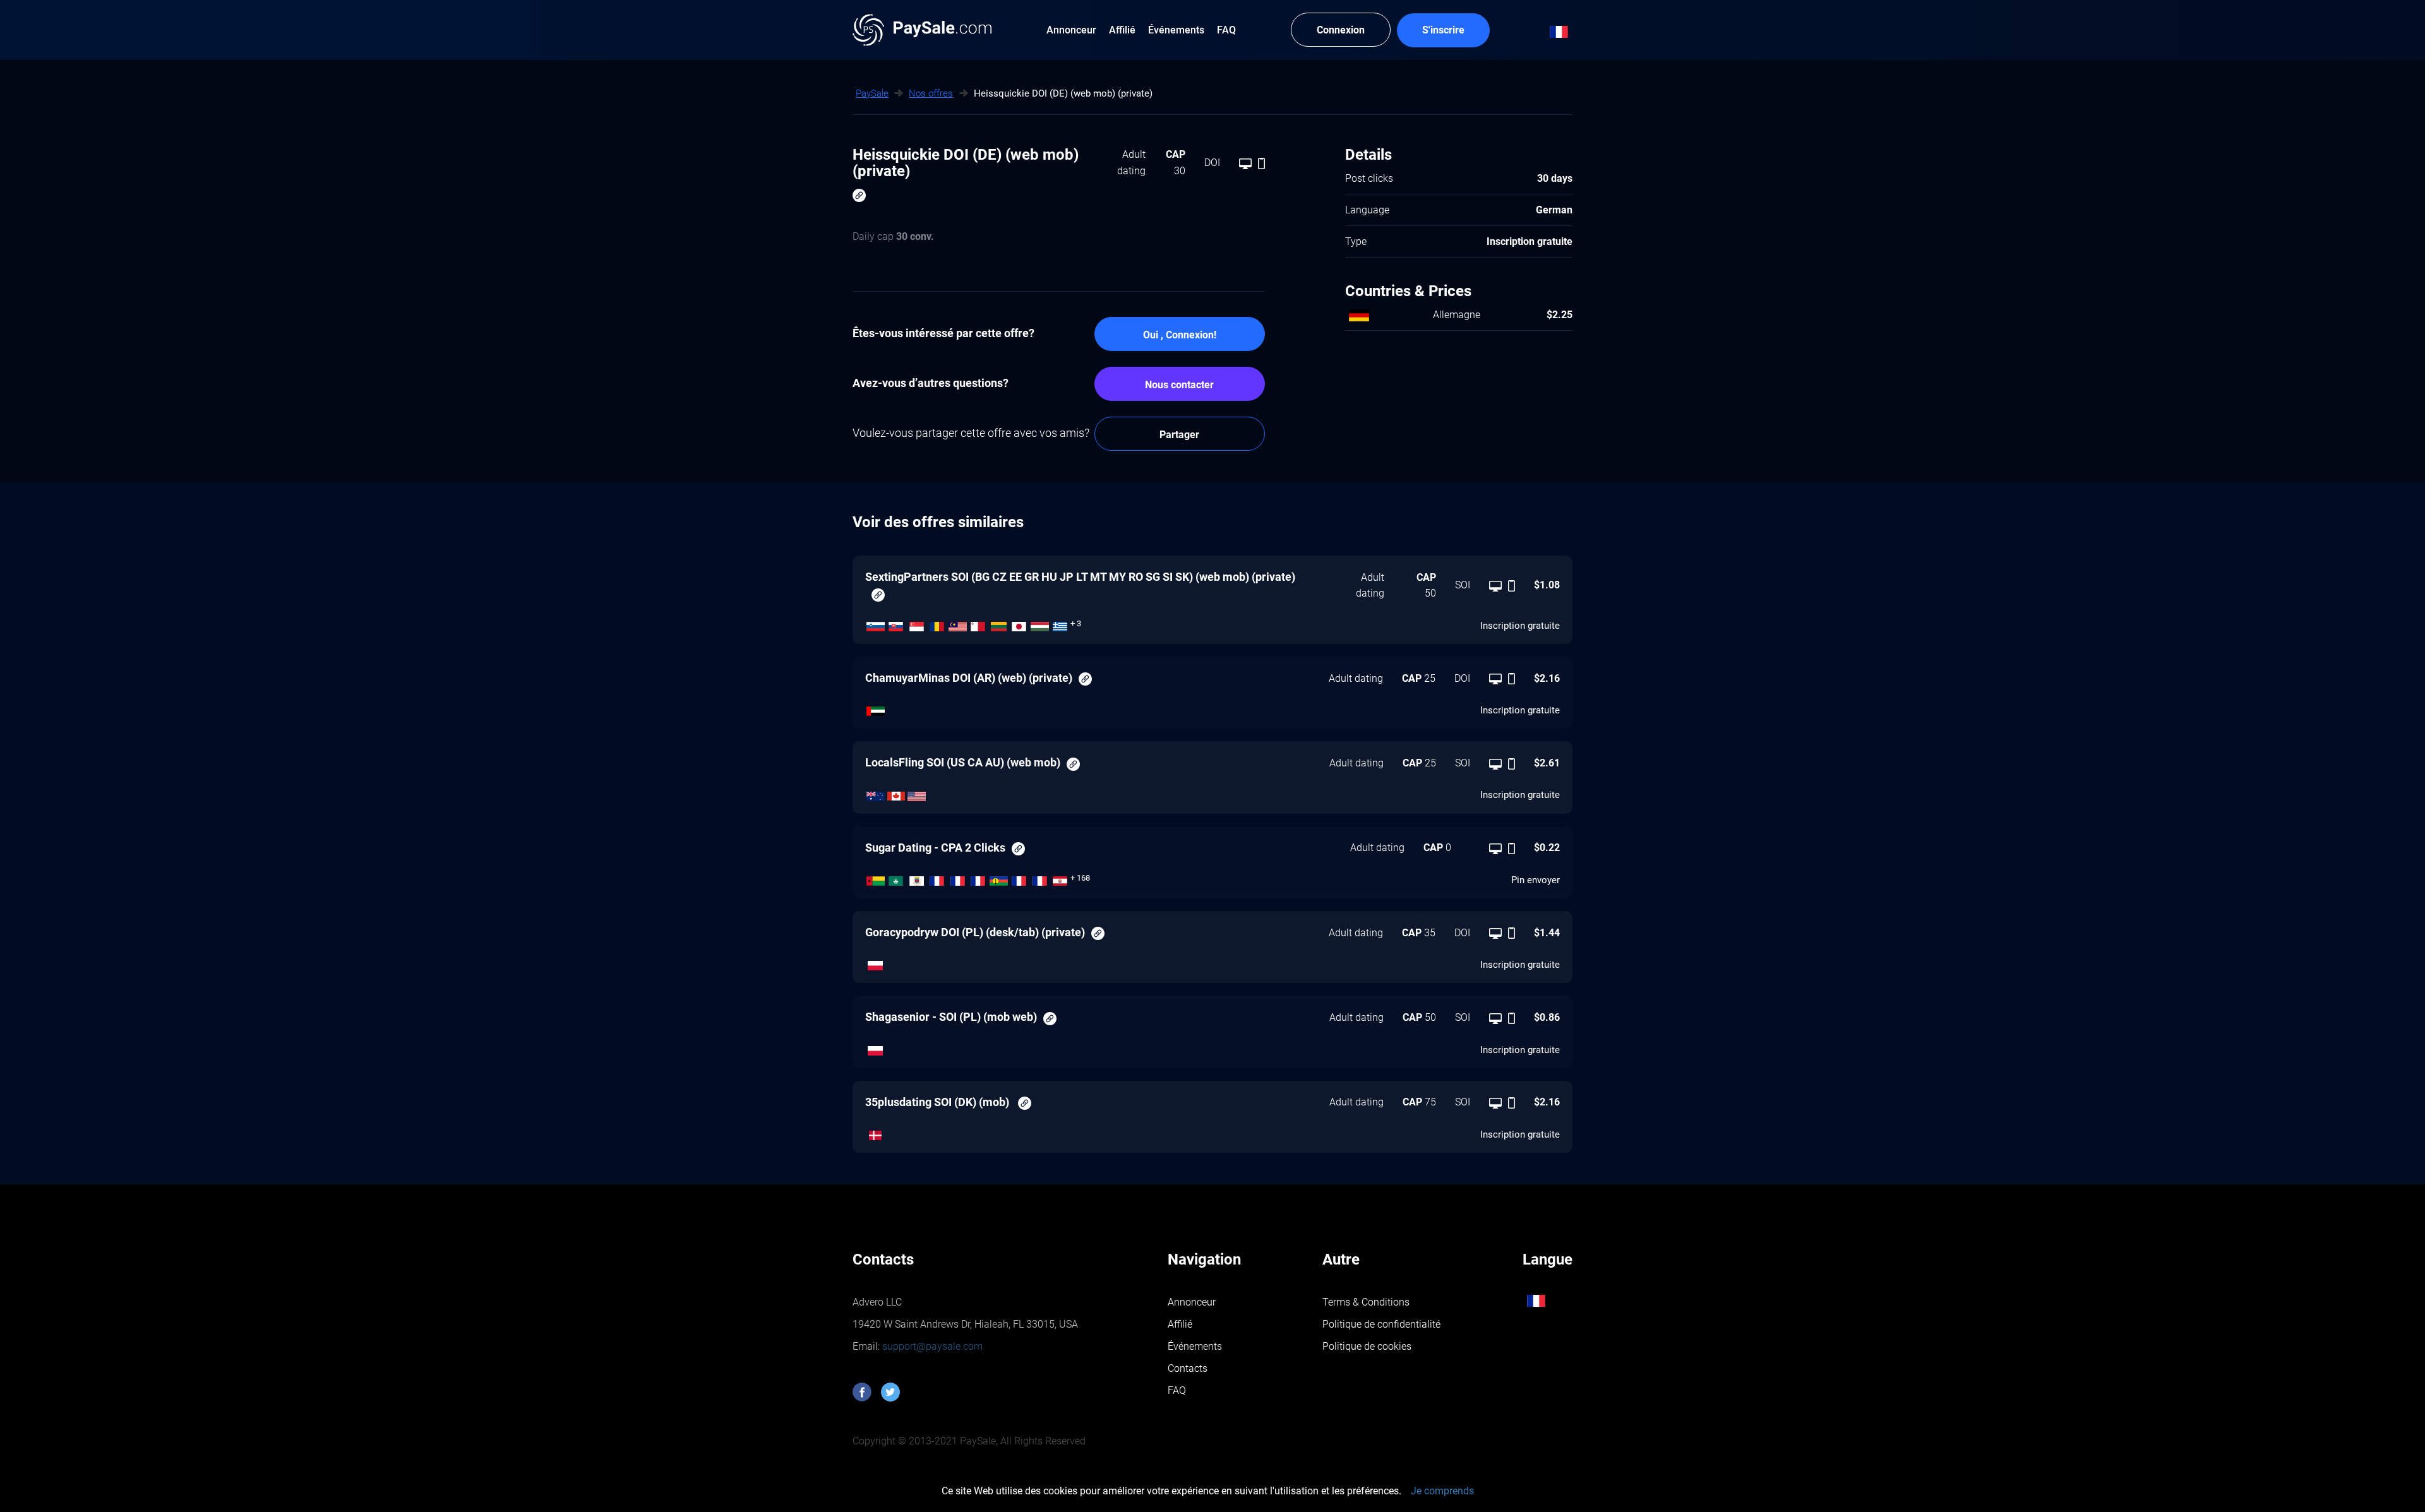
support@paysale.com (931, 1346)
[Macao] (896, 878)
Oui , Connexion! (1180, 335)
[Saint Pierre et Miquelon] (937, 878)
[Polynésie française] (1061, 878)
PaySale (872, 93)
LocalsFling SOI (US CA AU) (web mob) (963, 762)
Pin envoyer (1536, 880)
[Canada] (896, 793)
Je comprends (1442, 1491)
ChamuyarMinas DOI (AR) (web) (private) (969, 678)
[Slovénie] (876, 623)
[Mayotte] (979, 878)
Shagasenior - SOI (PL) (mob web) (951, 1017)
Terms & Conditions (1366, 1302)
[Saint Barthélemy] (917, 878)
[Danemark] (876, 1133)
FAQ (1177, 1390)
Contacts (1188, 1368)
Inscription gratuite (1520, 626)
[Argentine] (876, 708)
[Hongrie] (1040, 623)
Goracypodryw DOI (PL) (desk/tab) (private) (975, 932)
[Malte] (979, 623)
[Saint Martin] (958, 878)
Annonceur (1192, 1302)
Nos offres (931, 93)
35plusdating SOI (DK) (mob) (938, 1102)
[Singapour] (917, 623)
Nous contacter (1179, 385)
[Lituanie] (999, 623)
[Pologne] (876, 963)
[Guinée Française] (1040, 878)
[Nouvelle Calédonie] (999, 878)
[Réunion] (1020, 878)
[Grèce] (1061, 623)
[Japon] (1020, 623)
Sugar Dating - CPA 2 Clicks (935, 848)
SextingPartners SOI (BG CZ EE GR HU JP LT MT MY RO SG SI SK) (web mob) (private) (1080, 577)
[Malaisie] (958, 623)
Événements (1195, 1346)
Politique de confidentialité (1381, 1324)
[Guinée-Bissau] (876, 878)
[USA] (917, 793)
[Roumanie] (937, 623)
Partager (1179, 435)
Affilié (1180, 1324)
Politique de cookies (1367, 1346)
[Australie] (876, 793)
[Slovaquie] (896, 623)
